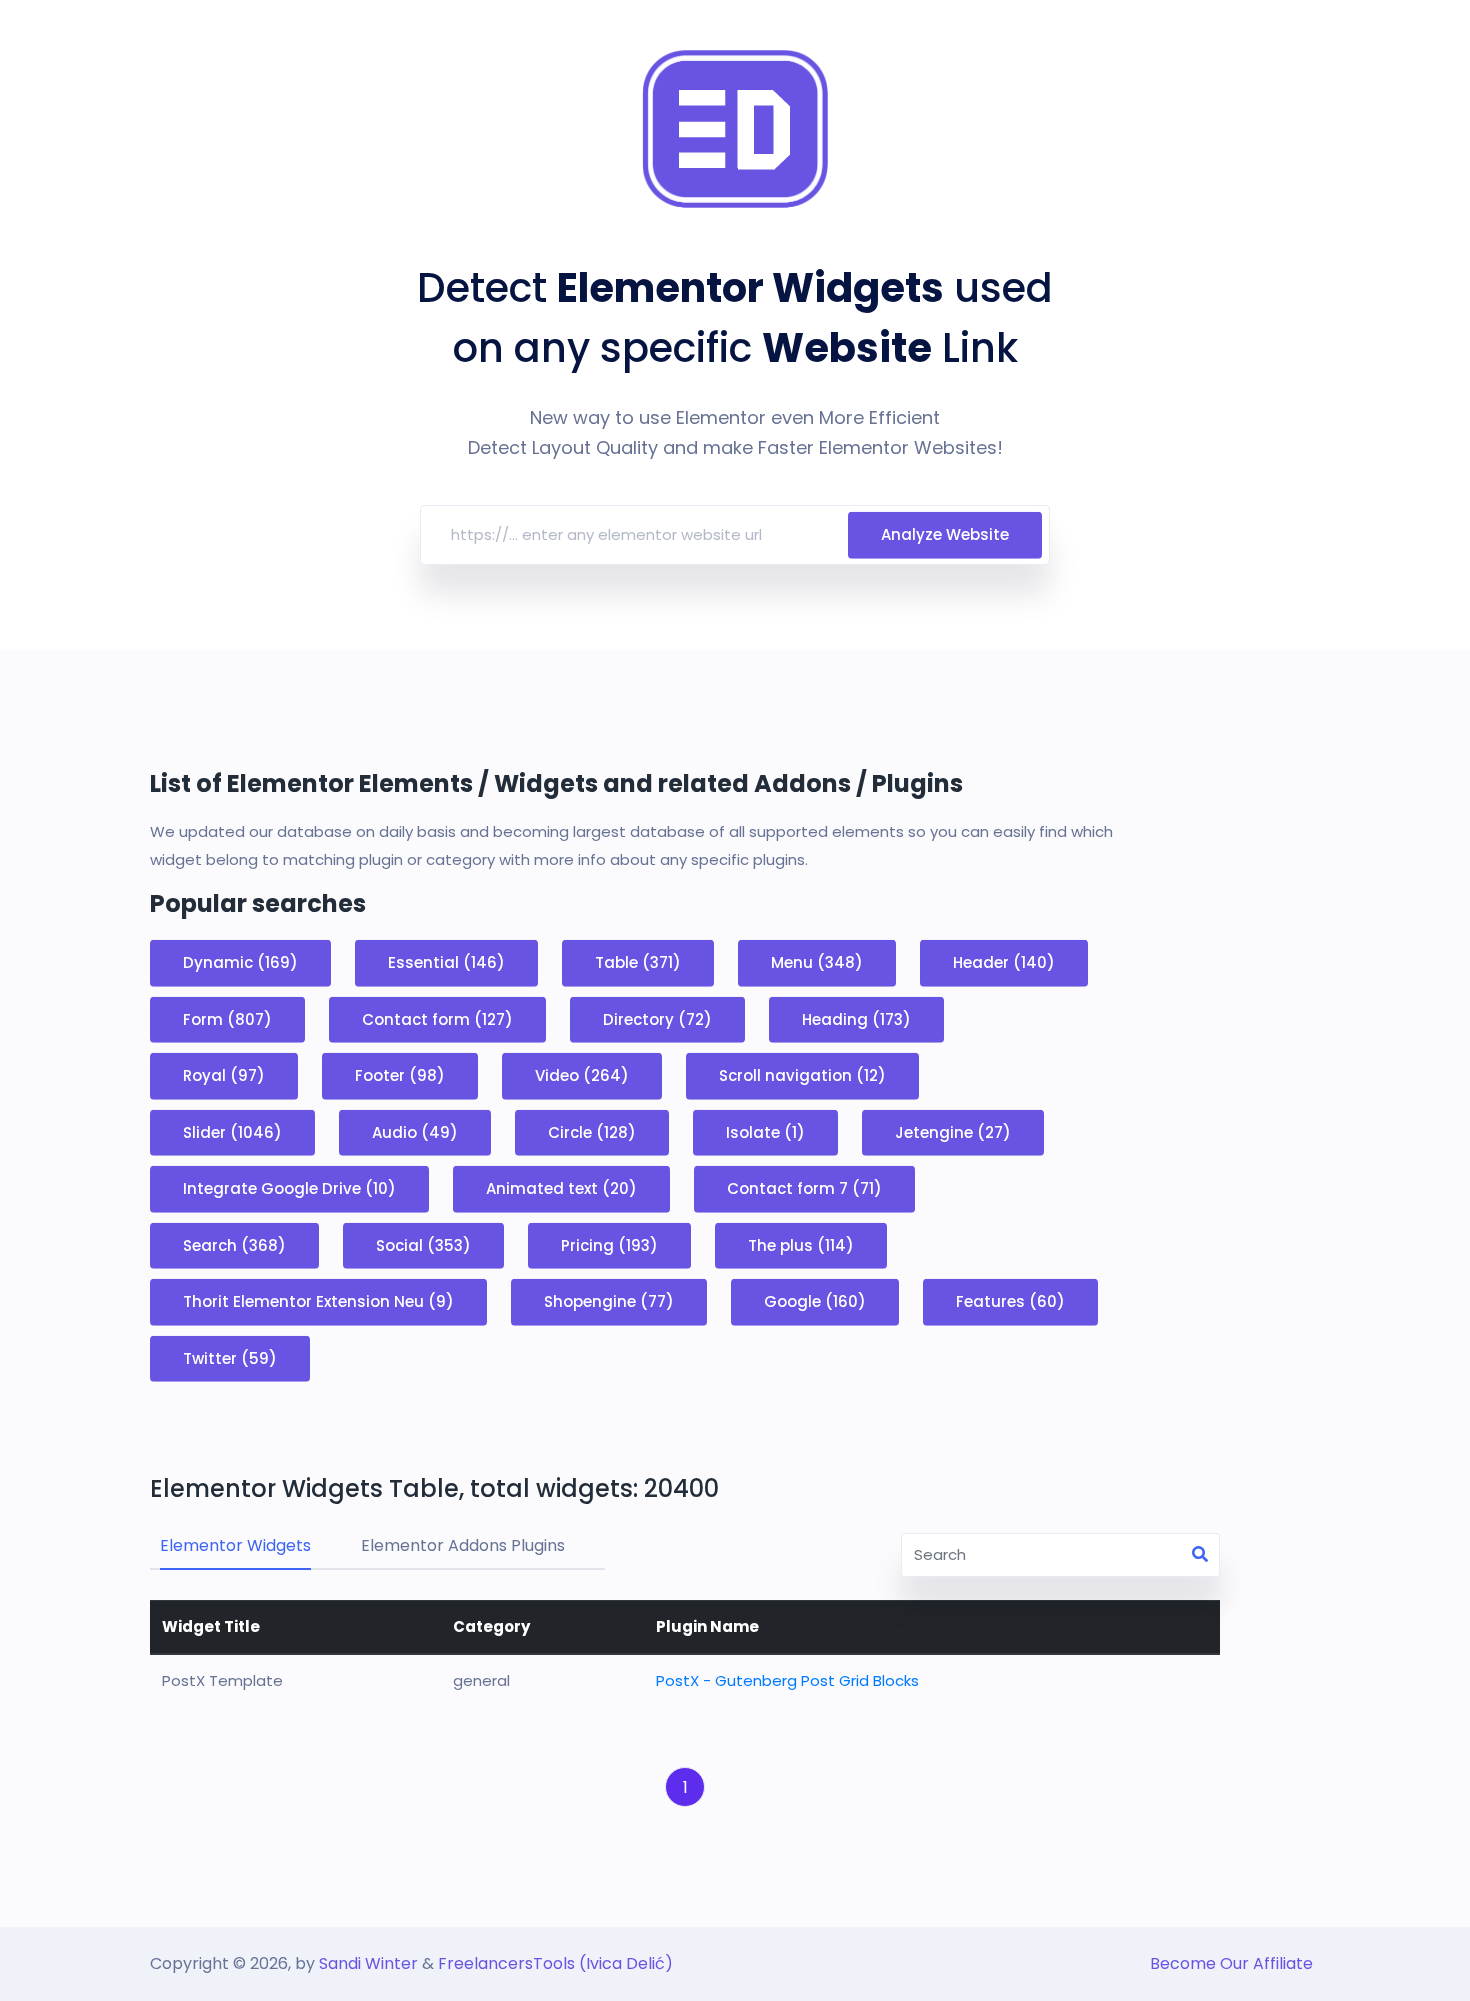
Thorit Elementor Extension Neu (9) (318, 1301)
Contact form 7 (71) (804, 1188)
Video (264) (582, 1075)
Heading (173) (856, 1018)
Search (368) (234, 1244)
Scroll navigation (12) (802, 1075)
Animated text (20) (561, 1188)
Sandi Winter (368, 1963)
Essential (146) (446, 962)
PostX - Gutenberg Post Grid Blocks (787, 1680)
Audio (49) (415, 1131)
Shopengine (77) (609, 1301)
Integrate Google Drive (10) (289, 1188)
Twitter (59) (230, 1357)
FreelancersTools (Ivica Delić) (555, 1963)
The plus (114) (801, 1244)
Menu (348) (817, 962)
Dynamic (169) (240, 962)
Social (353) (423, 1244)
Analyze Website (945, 534)
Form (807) (227, 1018)
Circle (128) (592, 1131)
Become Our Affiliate (1231, 1963)
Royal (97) (224, 1075)
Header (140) (1004, 962)
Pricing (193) (609, 1244)
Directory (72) (657, 1018)
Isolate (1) (765, 1131)
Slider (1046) (232, 1131)
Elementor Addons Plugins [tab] (463, 1545)
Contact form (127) (437, 1018)
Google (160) (815, 1301)
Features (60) (1010, 1301)
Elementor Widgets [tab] (235, 1545)
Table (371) (638, 962)
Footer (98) (400, 1075)
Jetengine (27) (953, 1131)
